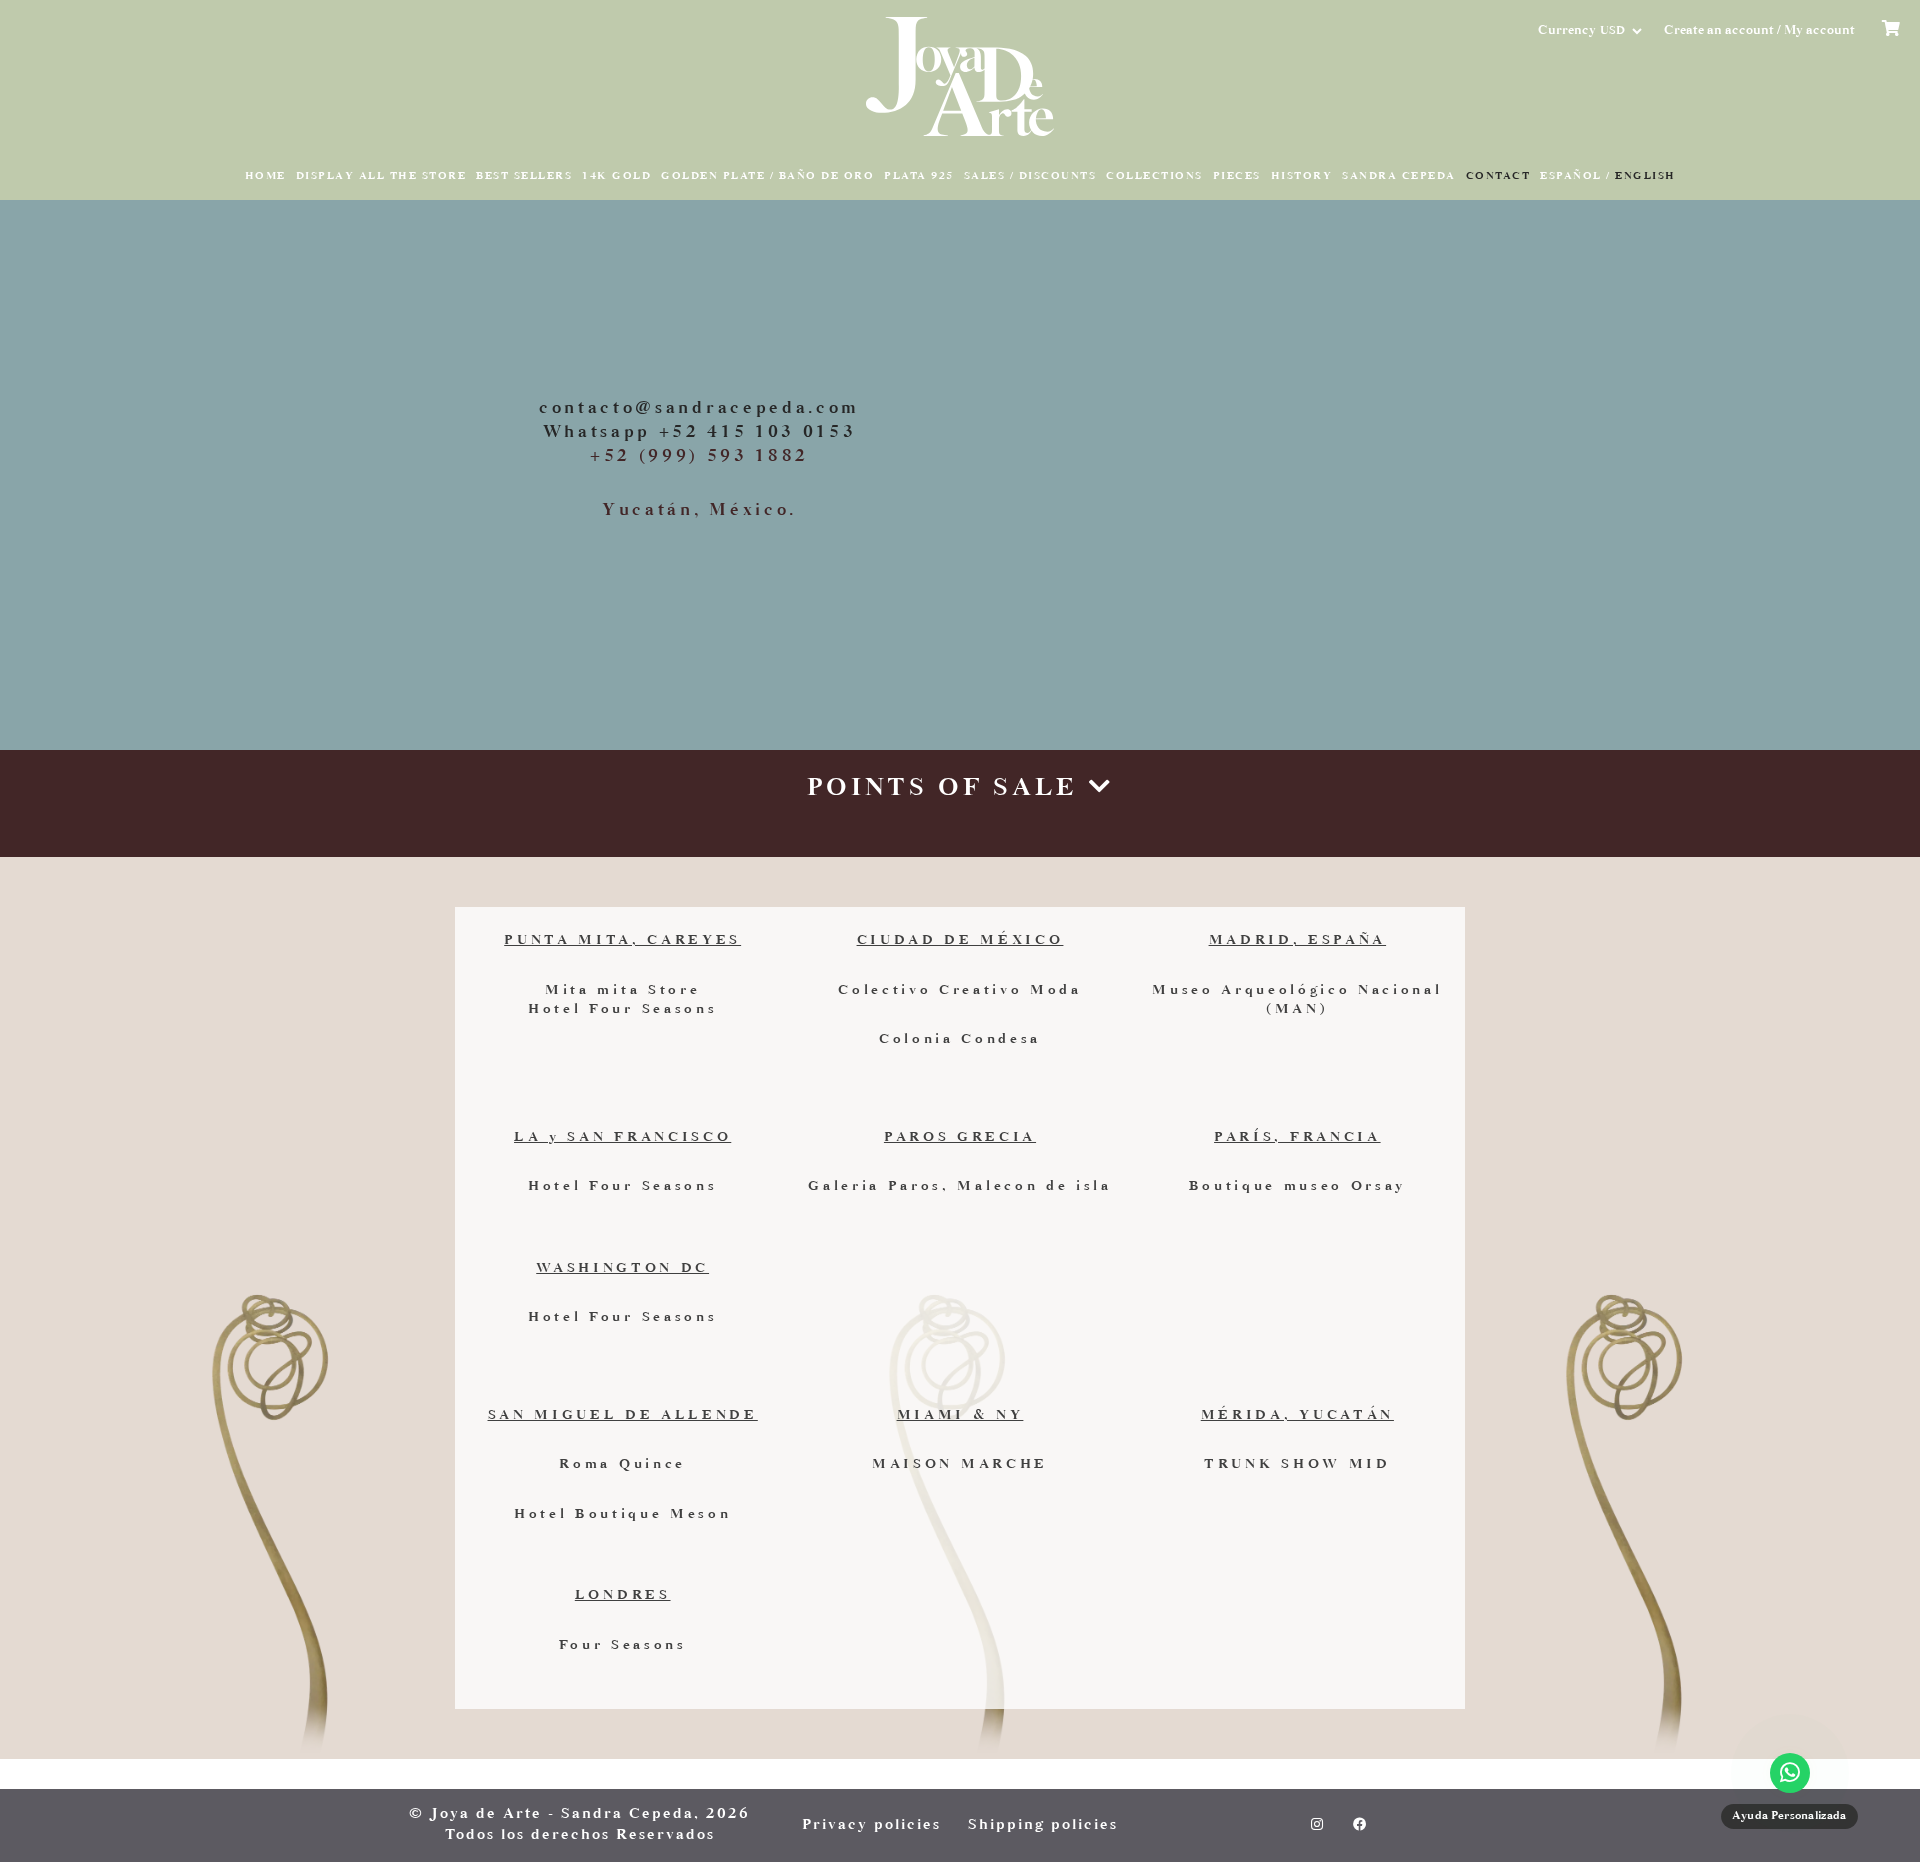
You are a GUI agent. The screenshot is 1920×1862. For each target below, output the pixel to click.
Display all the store (381, 176)
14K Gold (616, 176)
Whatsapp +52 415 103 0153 (700, 433)
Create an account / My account (1759, 31)
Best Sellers (524, 176)
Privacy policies (871, 1825)
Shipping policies (1043, 1825)
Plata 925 (919, 176)
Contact (1498, 176)
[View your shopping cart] (1893, 31)
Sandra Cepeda (1399, 176)
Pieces (1237, 176)
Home (265, 176)
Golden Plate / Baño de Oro (767, 176)
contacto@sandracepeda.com (699, 409)
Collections (1154, 176)
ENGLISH (1645, 176)
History (1302, 176)
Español (1571, 176)
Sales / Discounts (1030, 176)
